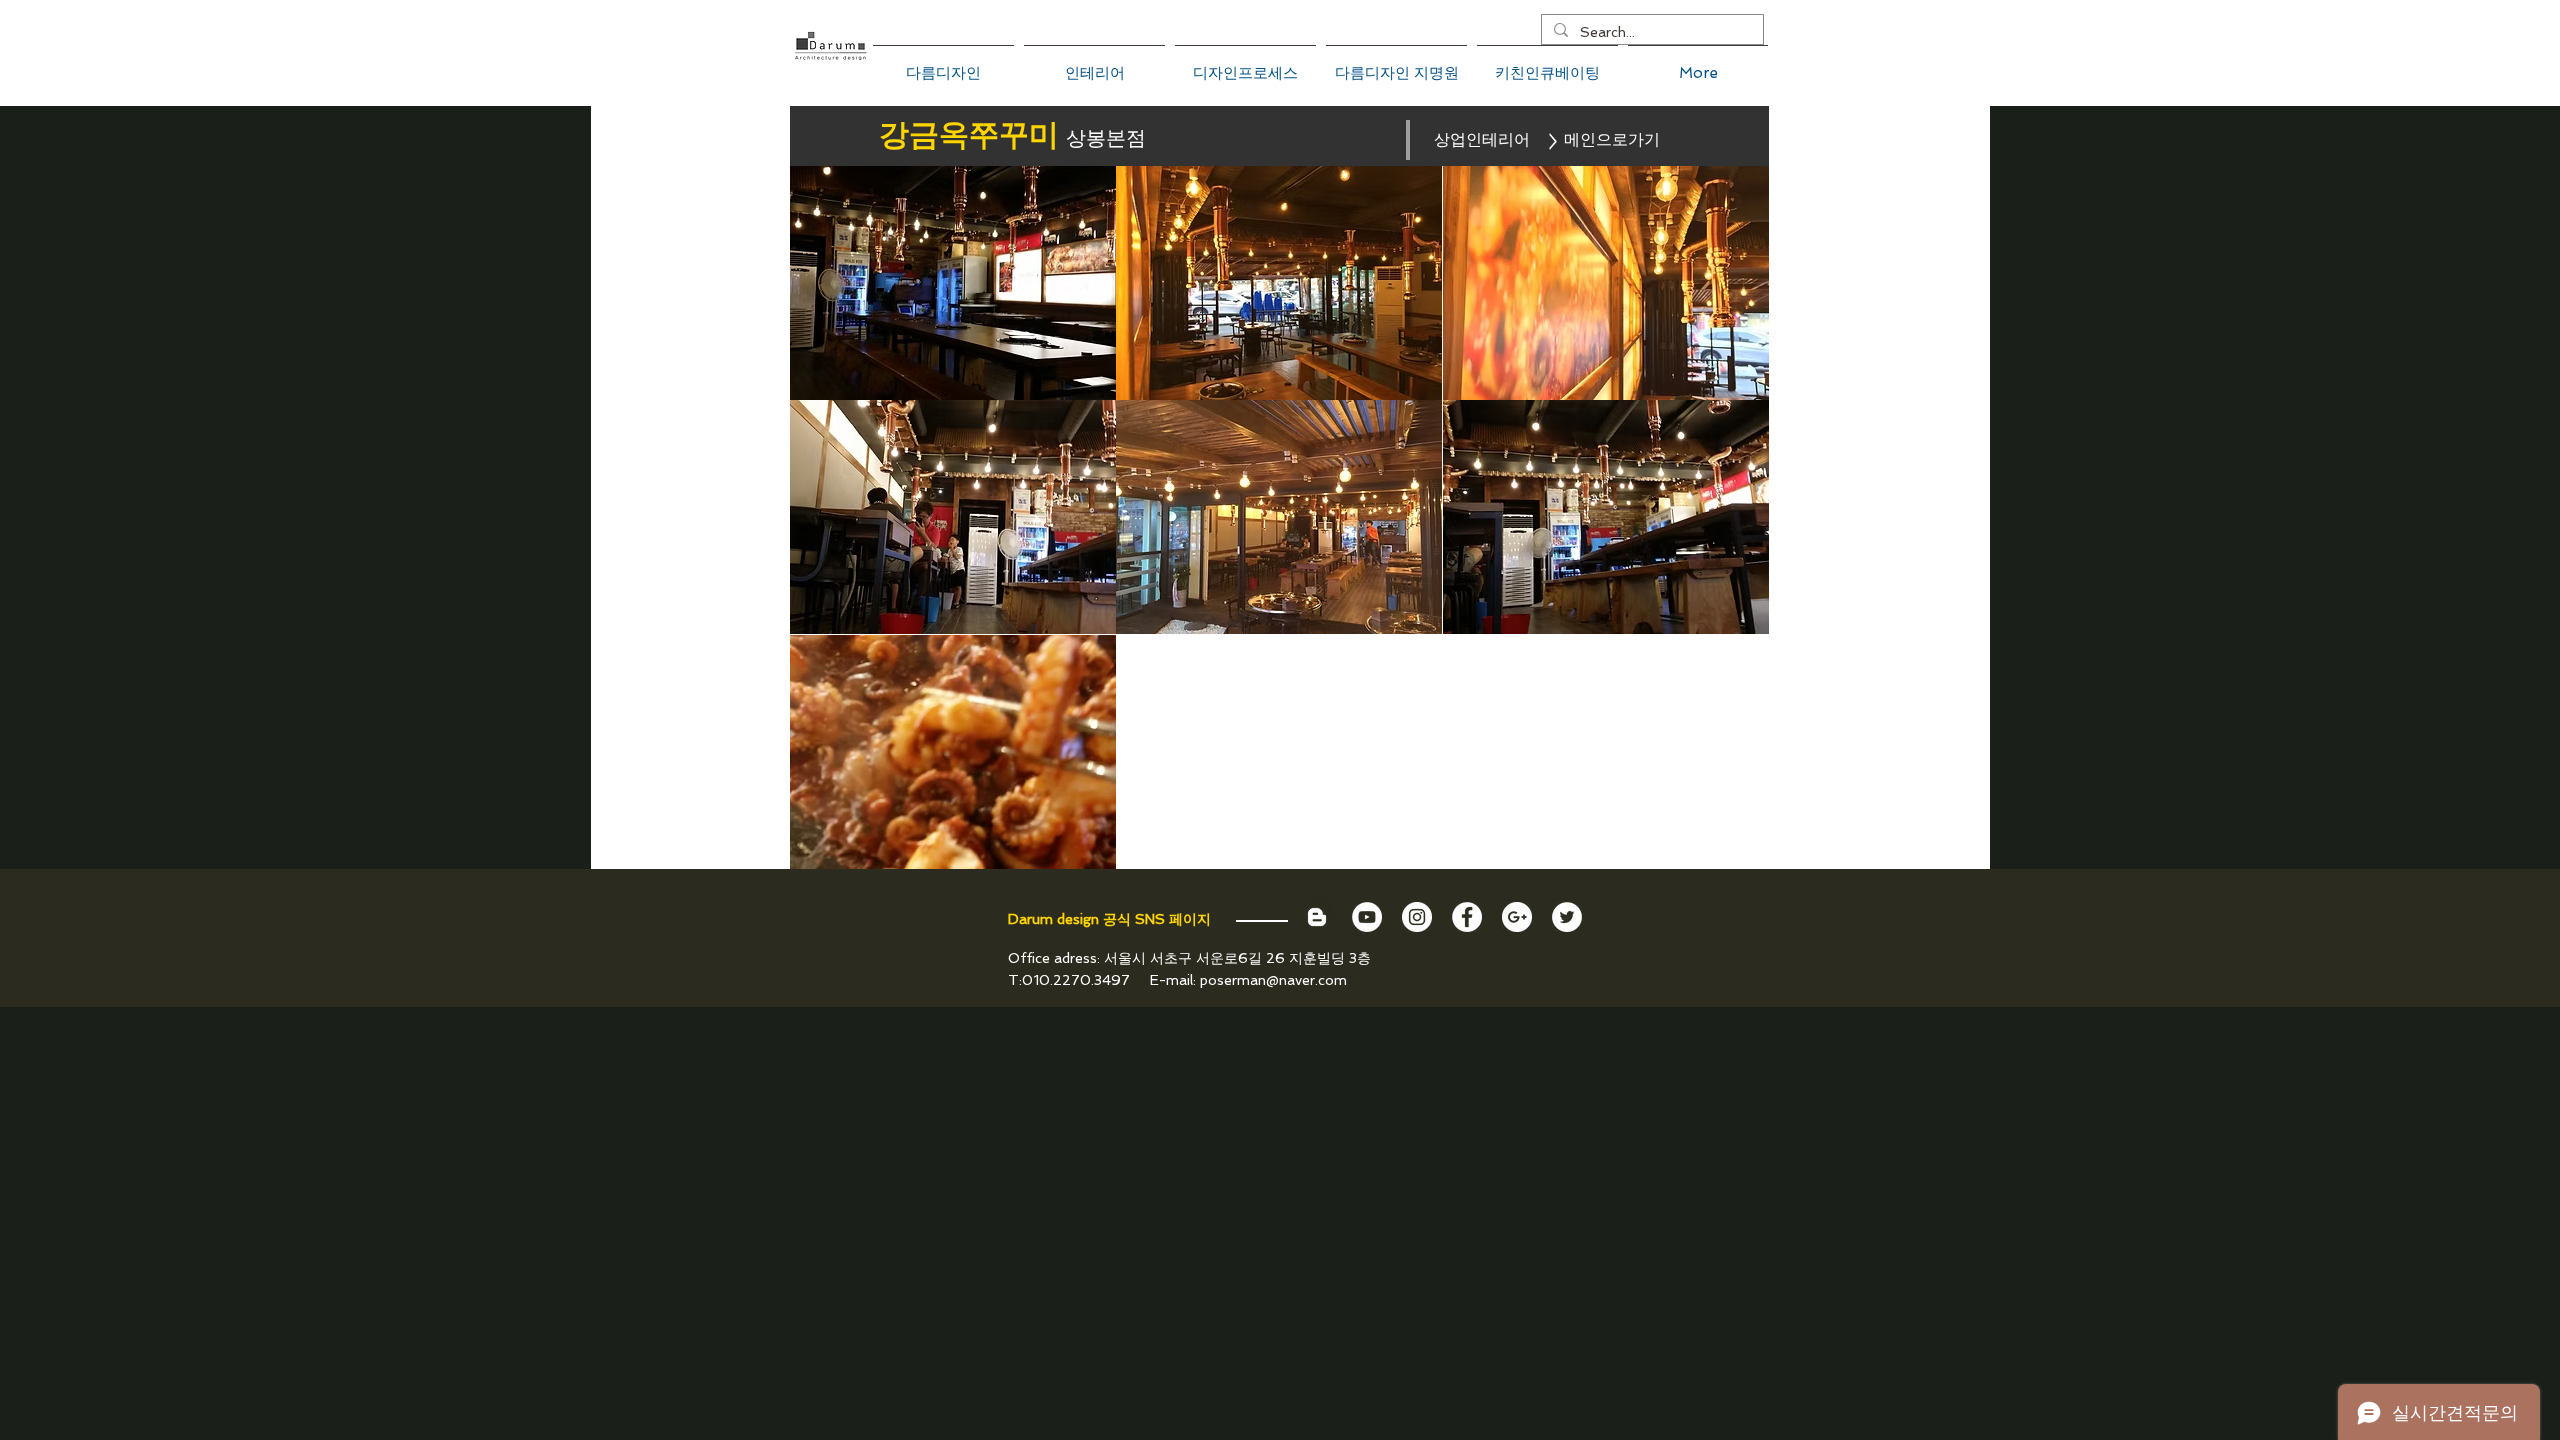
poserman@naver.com (1273, 980)
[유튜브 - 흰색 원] (1367, 917)
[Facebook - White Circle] (1467, 917)
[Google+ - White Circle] (1517, 917)
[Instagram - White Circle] (1417, 917)
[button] (953, 283)
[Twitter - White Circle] (1567, 917)
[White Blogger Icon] (1317, 917)
